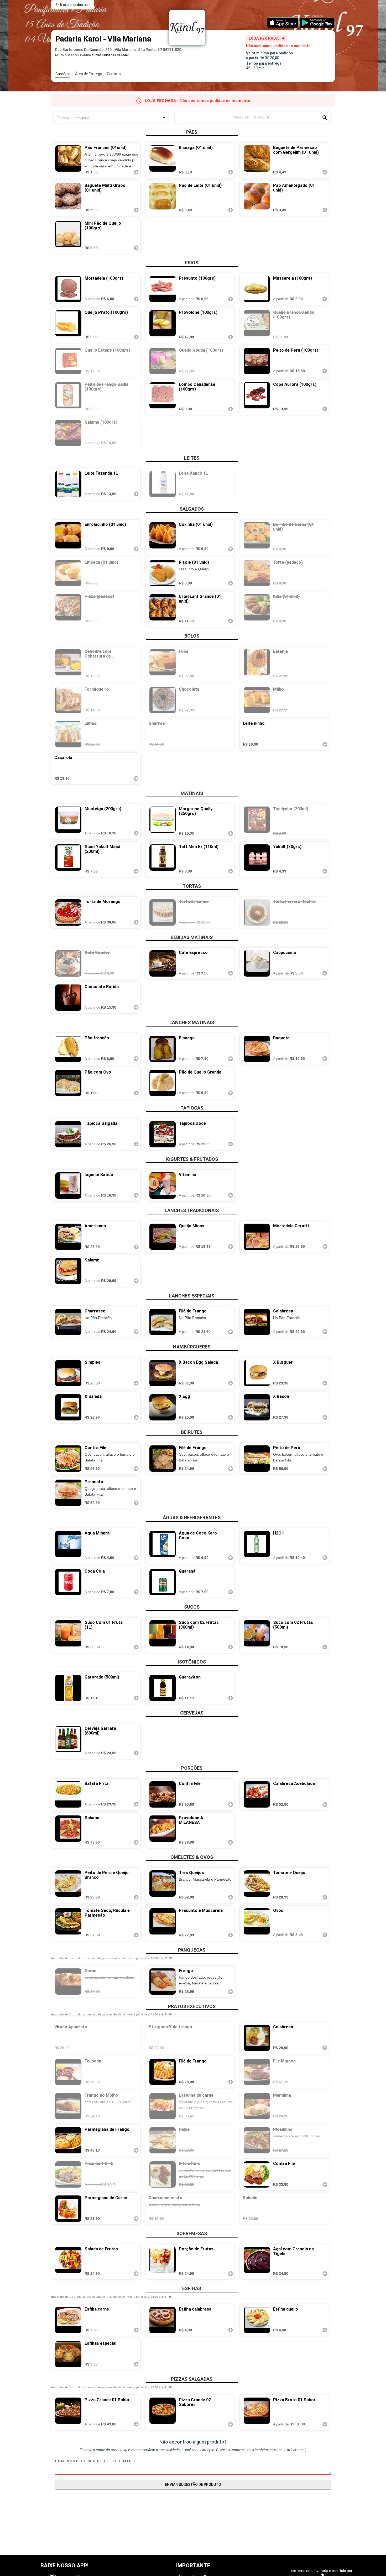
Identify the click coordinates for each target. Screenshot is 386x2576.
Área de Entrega (89, 74)
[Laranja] (255, 664)
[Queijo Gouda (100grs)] (161, 361)
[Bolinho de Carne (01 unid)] (255, 537)
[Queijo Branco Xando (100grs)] (255, 325)
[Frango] (161, 1982)
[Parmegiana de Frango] (66, 2140)
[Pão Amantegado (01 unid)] (255, 198)
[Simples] (66, 1373)
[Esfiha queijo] (255, 2320)
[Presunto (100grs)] (161, 289)
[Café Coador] (66, 963)
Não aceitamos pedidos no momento (278, 46)
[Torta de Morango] (66, 912)
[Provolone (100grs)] (161, 325)
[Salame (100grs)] (66, 433)
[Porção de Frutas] (161, 2262)
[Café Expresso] (161, 963)
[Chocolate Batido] (66, 998)
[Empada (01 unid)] (66, 573)
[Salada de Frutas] (66, 2262)
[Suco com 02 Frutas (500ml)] (255, 1635)
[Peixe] (161, 2140)
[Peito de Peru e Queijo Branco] (66, 1885)
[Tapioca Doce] (161, 1134)
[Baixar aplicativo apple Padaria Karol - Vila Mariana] (283, 22)
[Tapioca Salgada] (66, 1134)
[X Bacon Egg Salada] (161, 1373)
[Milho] (255, 700)
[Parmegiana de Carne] (66, 2209)
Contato (114, 74)
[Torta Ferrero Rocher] (255, 912)
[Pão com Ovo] (66, 1083)
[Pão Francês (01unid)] (66, 160)
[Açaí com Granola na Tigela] (255, 2262)
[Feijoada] (66, 2072)
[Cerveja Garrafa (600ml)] (66, 1741)
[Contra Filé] (66, 1459)
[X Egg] (161, 1407)
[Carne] (66, 1982)
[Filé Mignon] (255, 2072)
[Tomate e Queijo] (255, 1885)
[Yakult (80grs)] (255, 859)
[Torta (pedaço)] (255, 573)
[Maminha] (255, 2106)
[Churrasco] (66, 1322)
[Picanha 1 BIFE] (66, 2174)
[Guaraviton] (161, 1688)
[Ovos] (255, 1923)
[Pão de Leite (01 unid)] (161, 198)
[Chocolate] (161, 700)
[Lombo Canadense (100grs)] (161, 397)
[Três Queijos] (161, 1885)
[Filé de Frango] (161, 1322)
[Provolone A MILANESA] (161, 1830)
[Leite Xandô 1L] (161, 484)
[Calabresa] (255, 1322)
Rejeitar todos (307, 2563)
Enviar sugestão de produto (193, 2485)
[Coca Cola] (66, 1582)
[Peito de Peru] (255, 1459)
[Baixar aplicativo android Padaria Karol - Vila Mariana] (317, 22)
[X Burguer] (255, 1373)
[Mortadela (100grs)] (66, 289)
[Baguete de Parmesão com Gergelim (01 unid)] (255, 160)
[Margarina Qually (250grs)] (161, 822)
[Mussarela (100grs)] (255, 289)
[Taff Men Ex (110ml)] (161, 859)
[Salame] (66, 1271)
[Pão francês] (66, 1049)
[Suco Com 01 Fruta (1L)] (66, 1635)
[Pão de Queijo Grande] (161, 1083)
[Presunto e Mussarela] (161, 1923)
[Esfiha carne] (66, 2320)
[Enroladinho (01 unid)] (66, 537)
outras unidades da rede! (110, 55)
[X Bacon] (255, 1407)
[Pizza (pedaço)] (66, 609)
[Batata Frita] (66, 1794)
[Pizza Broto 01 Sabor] (255, 2413)
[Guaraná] (161, 1582)
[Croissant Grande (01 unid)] (161, 609)
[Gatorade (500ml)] (66, 1688)
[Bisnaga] (161, 1049)
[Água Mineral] (66, 1546)
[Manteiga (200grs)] (66, 822)
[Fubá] (161, 664)
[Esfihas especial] (66, 2354)
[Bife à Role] (161, 2174)
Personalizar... (362, 2563)
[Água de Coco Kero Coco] (161, 1546)
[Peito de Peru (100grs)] (255, 361)
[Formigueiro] (66, 700)
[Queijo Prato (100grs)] (66, 325)
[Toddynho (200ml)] (255, 822)
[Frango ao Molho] (66, 2106)
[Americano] (66, 1237)
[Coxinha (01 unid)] (161, 537)
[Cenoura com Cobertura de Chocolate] (66, 664)
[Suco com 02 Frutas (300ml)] (161, 1635)
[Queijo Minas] (161, 1237)
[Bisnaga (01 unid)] (161, 160)
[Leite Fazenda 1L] (66, 484)
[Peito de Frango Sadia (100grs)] (66, 397)
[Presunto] (66, 1493)
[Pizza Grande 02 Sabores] (161, 2413)
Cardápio (63, 74)
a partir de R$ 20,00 (263, 58)
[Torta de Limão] (161, 912)
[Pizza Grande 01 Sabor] (66, 2413)
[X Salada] (66, 1407)
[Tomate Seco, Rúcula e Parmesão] (66, 1923)
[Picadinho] (255, 2140)
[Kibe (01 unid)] (255, 609)
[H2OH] (255, 1546)
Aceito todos (334, 2563)
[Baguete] (255, 1049)
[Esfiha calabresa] (161, 2320)
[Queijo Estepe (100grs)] (66, 361)
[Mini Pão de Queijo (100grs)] (66, 236)
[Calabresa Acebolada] (255, 1794)
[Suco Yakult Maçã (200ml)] (66, 859)
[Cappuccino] (255, 963)
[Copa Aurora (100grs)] (255, 397)
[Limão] (66, 734)
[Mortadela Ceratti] (255, 1237)
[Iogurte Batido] (66, 1186)
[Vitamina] (161, 1186)
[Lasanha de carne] (161, 2106)
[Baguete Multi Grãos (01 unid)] (66, 198)
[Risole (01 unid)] (161, 573)
